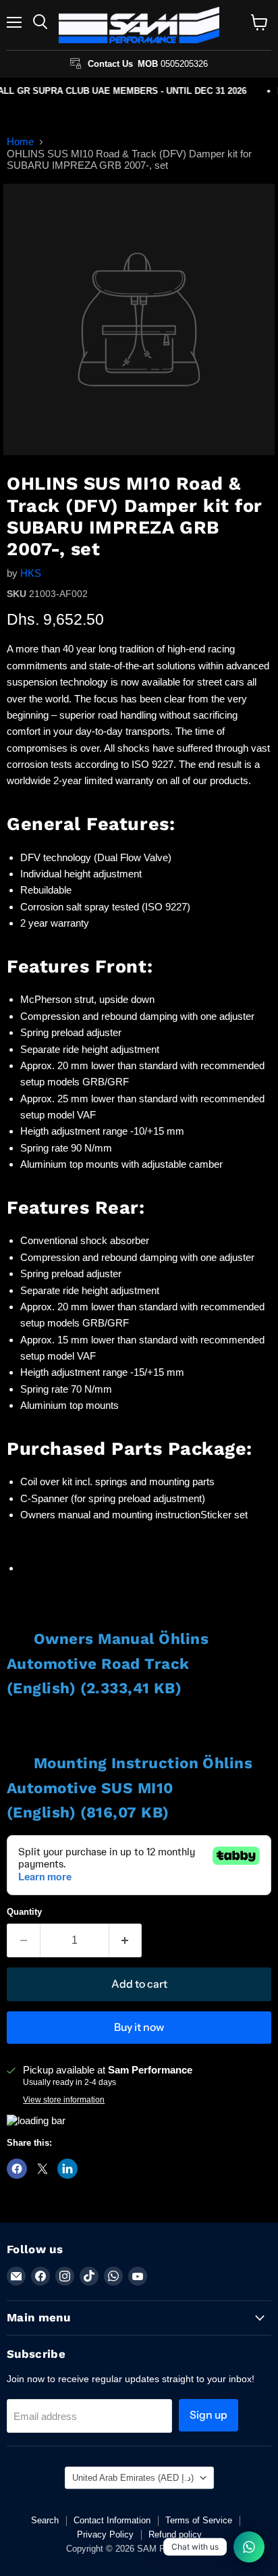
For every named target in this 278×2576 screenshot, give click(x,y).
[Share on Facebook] (17, 2169)
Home (20, 141)
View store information (64, 2100)
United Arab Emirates (133, 2478)
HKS (31, 573)
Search (45, 2520)
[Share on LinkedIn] (67, 2169)
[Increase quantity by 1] (126, 1940)
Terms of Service (199, 2520)
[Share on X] (43, 2169)
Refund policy (175, 2534)
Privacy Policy (105, 2534)
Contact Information (112, 2520)
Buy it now (139, 2027)
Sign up (208, 2415)
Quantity (24, 1912)
